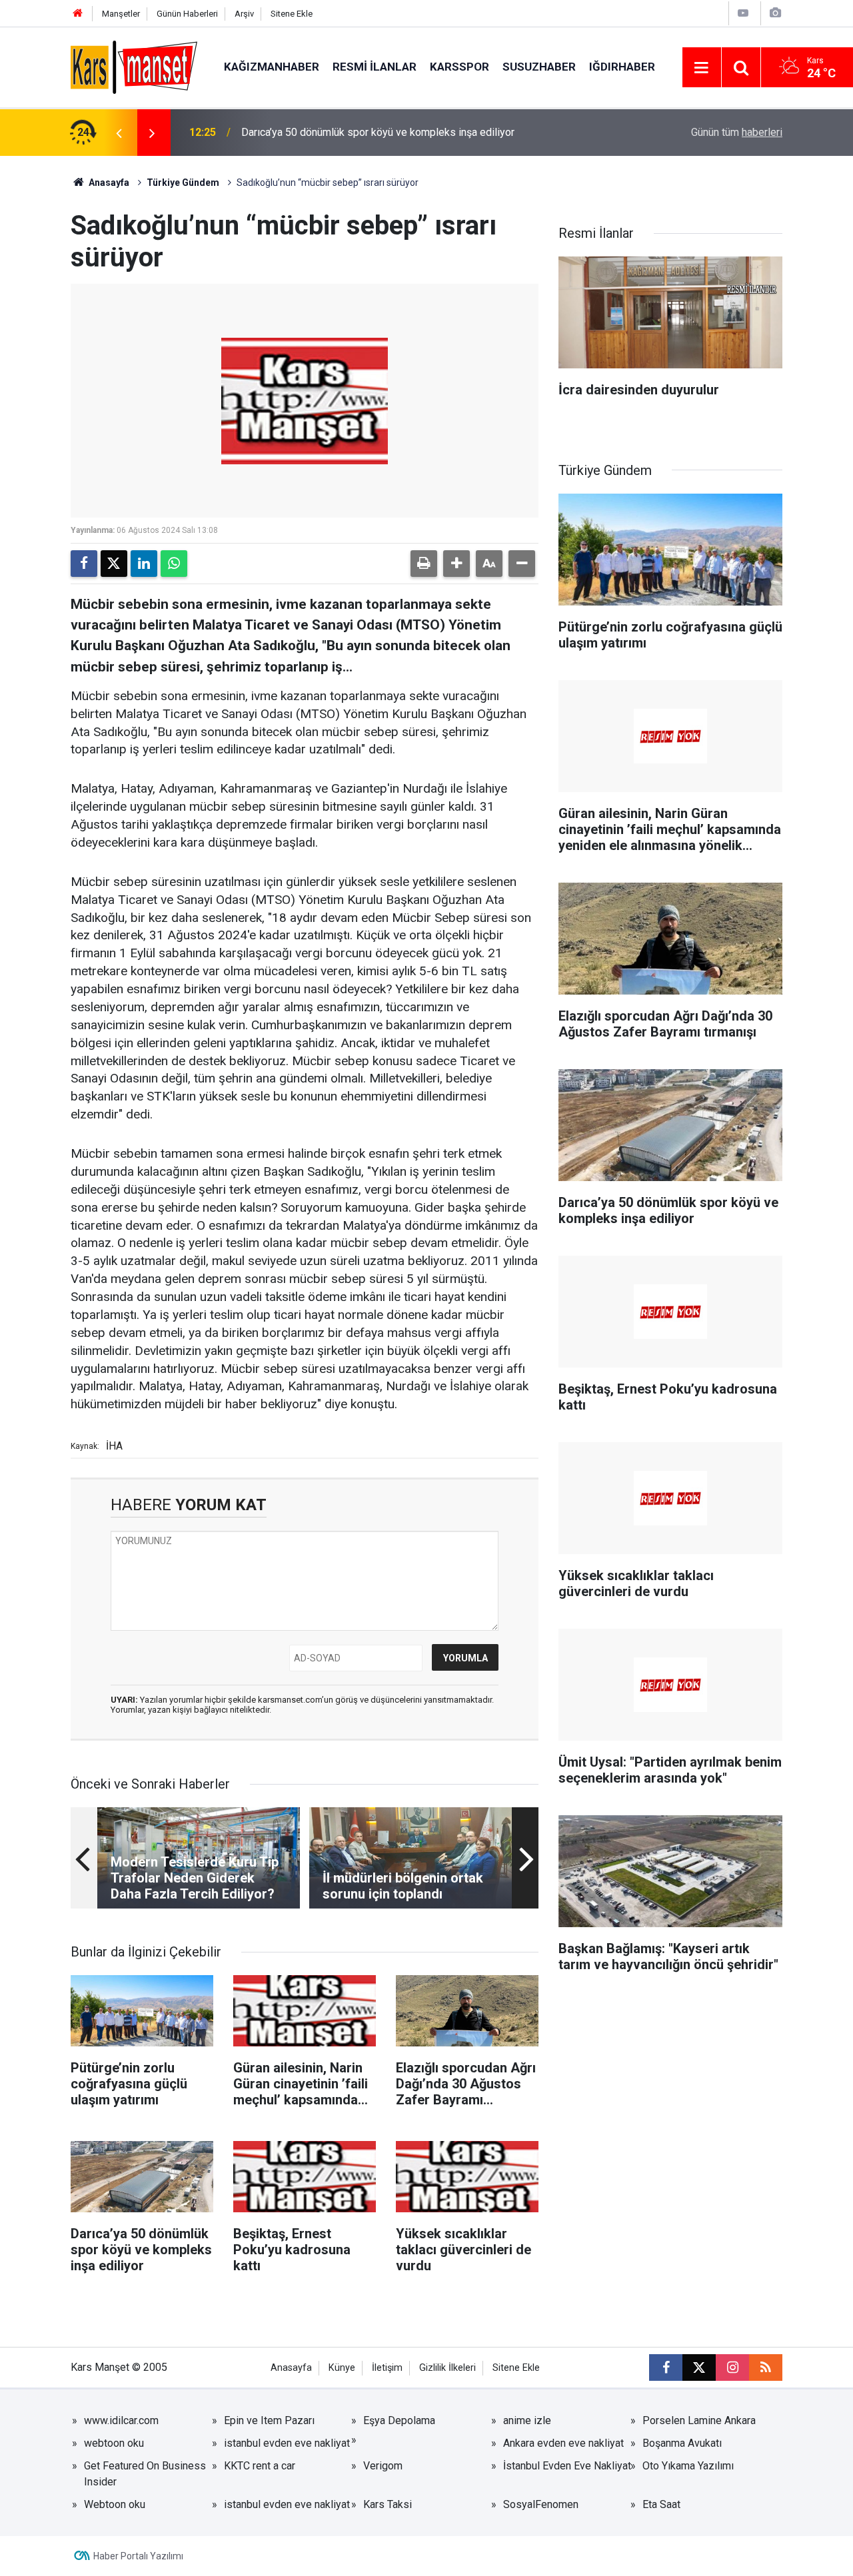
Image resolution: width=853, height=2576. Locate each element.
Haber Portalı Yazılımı (138, 2556)
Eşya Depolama (399, 2420)
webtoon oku (114, 2443)
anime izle (527, 2420)
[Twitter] (114, 564)
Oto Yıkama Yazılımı (688, 2466)
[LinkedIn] (144, 564)
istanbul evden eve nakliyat (287, 2443)
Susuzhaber (539, 67)
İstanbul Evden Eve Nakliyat (567, 2466)
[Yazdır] (424, 564)
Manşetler (121, 14)
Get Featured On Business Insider (145, 2474)
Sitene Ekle (292, 14)
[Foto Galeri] (775, 13)
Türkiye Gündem (183, 183)
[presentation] (119, 133)
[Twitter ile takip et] (699, 2367)
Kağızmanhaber (272, 67)
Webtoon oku (115, 2504)
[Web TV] (743, 13)
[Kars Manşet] (134, 66)
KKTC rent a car (260, 2466)
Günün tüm (737, 132)
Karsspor (459, 67)
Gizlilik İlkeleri (447, 2368)
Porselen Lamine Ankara (699, 2420)
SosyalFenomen (541, 2504)
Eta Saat (661, 2504)
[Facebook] (84, 564)
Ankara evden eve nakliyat (563, 2443)
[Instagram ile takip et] (732, 2367)
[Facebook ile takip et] (666, 2367)
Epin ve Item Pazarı (269, 2420)
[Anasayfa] (78, 14)
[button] (456, 564)
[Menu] (702, 68)
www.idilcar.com (121, 2420)
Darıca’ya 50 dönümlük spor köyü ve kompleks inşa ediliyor (378, 132)
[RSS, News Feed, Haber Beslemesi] (766, 2367)
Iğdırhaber (622, 67)
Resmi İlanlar (375, 67)
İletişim (387, 2368)
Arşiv (244, 14)
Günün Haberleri (187, 14)
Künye (342, 2368)
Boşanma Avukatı (682, 2443)
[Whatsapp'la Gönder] (174, 564)
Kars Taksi (388, 2504)
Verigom (383, 2466)
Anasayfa (108, 183)
